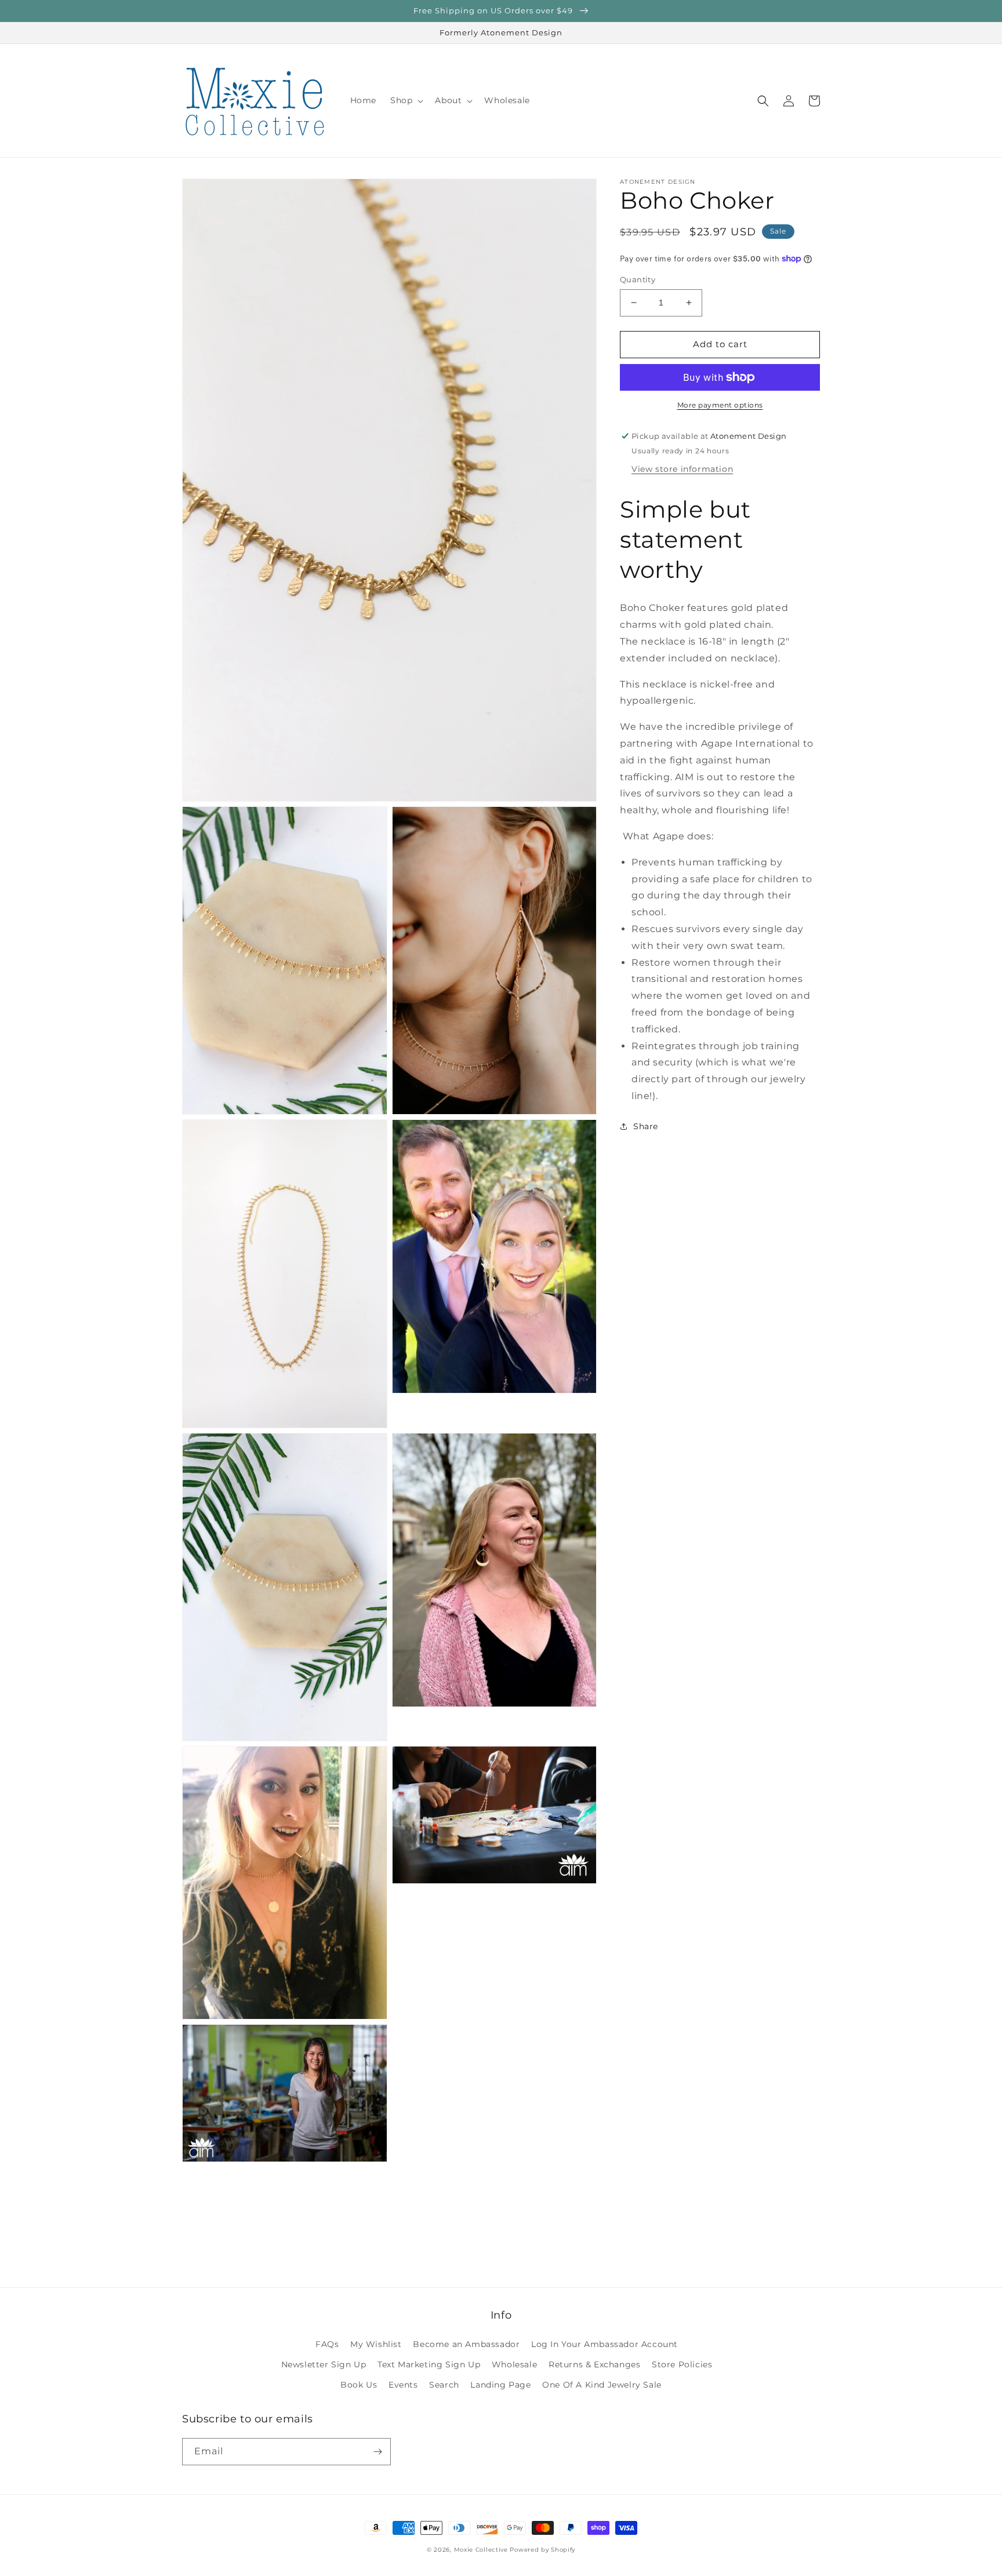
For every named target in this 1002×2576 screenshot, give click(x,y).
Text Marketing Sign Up (429, 2364)
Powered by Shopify (542, 2550)
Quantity (638, 279)
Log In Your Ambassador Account (605, 2344)
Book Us (359, 2385)
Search (444, 2385)
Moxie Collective (481, 2550)
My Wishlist (376, 2344)
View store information (682, 469)
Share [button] (646, 1126)
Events (403, 2385)
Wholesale (514, 2364)
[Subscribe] (377, 2452)
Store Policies (682, 2364)
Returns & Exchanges (594, 2364)
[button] (406, 100)
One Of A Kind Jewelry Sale (602, 2385)
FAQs (327, 2344)
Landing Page (500, 2385)
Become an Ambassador (466, 2344)
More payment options (720, 405)
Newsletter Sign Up (324, 2364)
